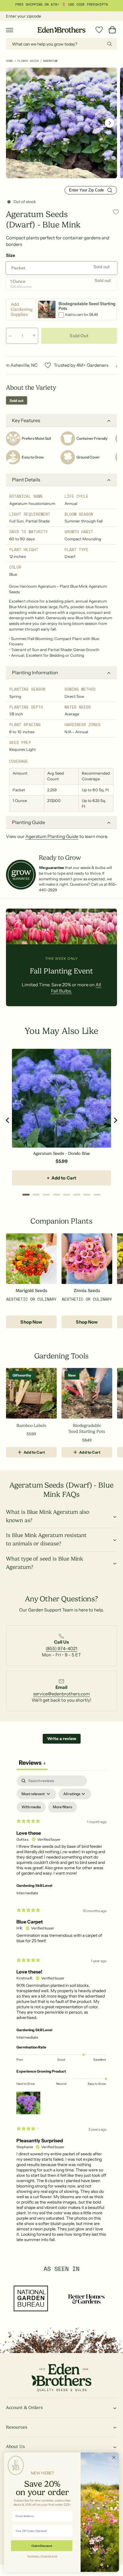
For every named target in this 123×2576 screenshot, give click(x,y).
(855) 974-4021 (61, 1649)
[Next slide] (115, 1120)
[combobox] (61, 44)
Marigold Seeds (31, 1291)
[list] (61, 1648)
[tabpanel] (61, 2011)
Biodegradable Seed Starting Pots (87, 1428)
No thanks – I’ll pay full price (42, 2556)
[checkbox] (31, 1807)
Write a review (62, 1739)
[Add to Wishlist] (116, 212)
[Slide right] (110, 123)
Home (10, 61)
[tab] (26, 1195)
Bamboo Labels (31, 1425)
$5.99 (61, 1161)
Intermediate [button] (27, 1893)
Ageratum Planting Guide (52, 836)
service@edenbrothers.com (61, 1694)
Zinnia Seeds (87, 1291)
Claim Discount (42, 2546)
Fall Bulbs (94, 4)
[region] (61, 1120)
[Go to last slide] (8, 1120)
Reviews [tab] (32, 1763)
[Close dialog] (114, 2457)
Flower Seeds (28, 61)
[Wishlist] (99, 30)
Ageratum (50, 61)
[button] (10, 30)
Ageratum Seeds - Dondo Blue (62, 1153)
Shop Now (31, 1322)
